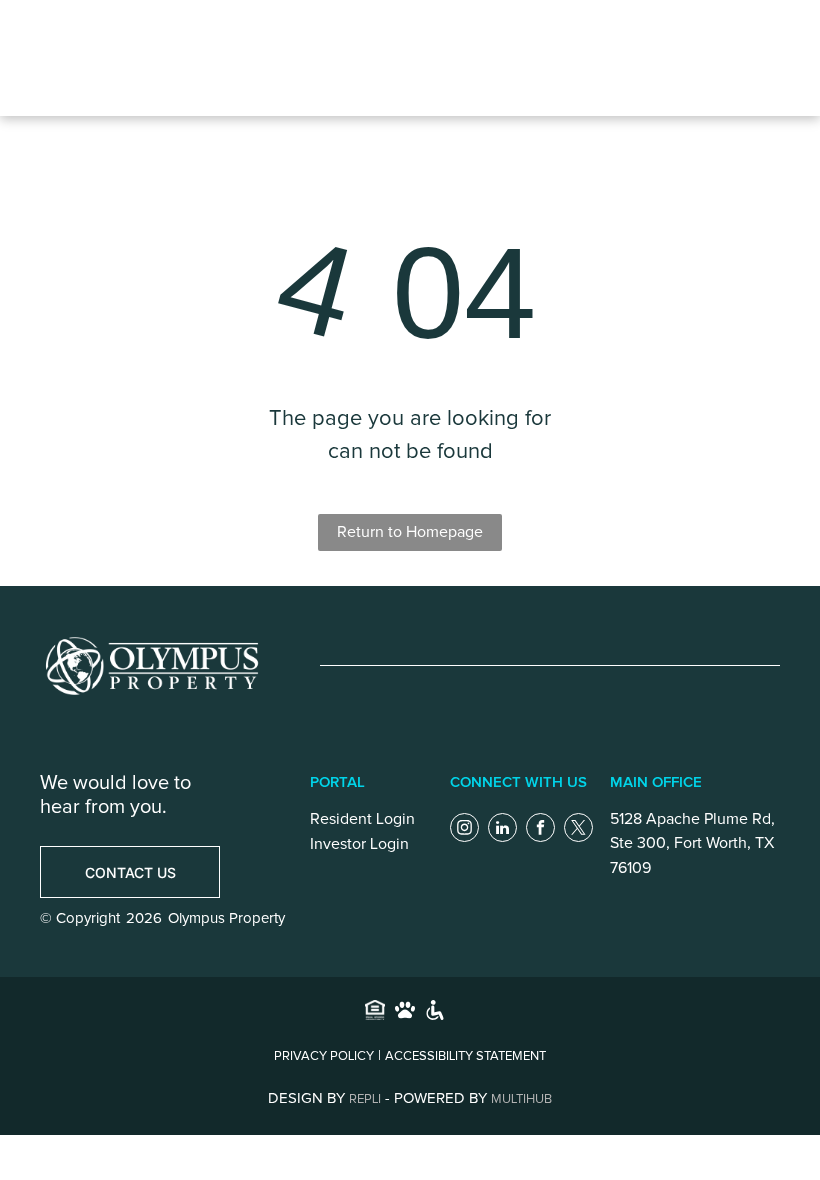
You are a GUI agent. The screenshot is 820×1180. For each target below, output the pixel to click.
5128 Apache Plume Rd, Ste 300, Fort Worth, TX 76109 (692, 843)
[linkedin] (502, 830)
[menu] (634, 58)
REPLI (365, 1099)
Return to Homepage (410, 532)
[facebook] (540, 830)
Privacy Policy (324, 1056)
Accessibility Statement (465, 1056)
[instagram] (464, 830)
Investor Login (359, 844)
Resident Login (362, 819)
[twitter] (578, 830)
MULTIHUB (521, 1099)
